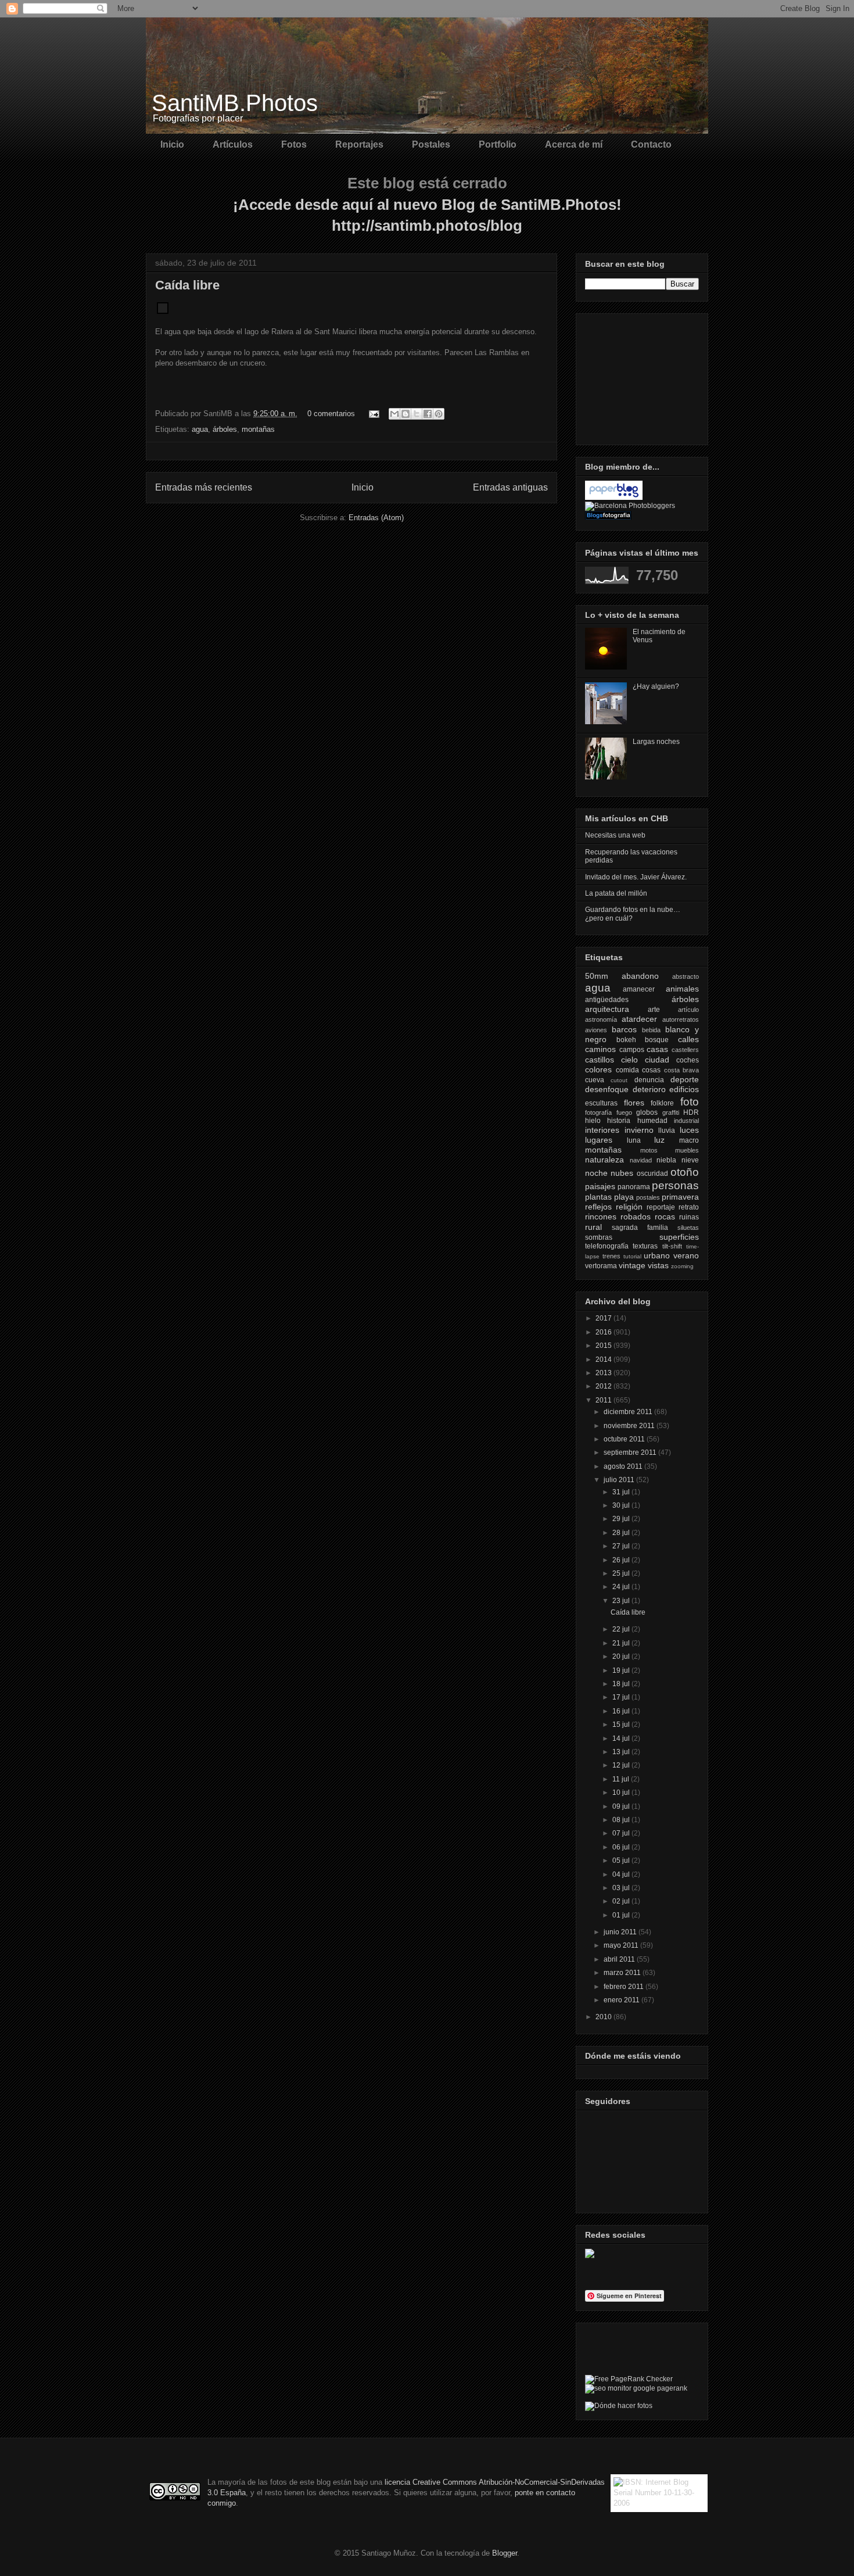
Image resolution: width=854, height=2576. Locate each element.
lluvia (667, 1130)
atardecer (639, 1019)
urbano (657, 1255)
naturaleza (604, 1160)
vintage (632, 1265)
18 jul (622, 1684)
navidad (641, 1160)
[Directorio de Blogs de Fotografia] (608, 517)
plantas (598, 1197)
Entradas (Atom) (376, 518)
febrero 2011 (625, 1987)
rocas (665, 1217)
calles (688, 1039)
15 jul (622, 1725)
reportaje (661, 1207)
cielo (629, 1060)
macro (689, 1140)
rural (593, 1227)
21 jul (622, 1643)
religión (629, 1207)
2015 (604, 1346)
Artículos (233, 144)
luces (689, 1130)
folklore (662, 1103)
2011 (604, 1400)
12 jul (622, 1765)
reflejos (598, 1207)
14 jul (622, 1738)
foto (690, 1102)
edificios (684, 1089)
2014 (604, 1359)
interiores (602, 1130)
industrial (686, 1121)
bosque (657, 1040)
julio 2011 (620, 1480)
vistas (658, 1265)
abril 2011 (620, 1959)
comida (627, 1070)
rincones (601, 1217)
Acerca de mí (574, 144)
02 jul (622, 1901)
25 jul (622, 1573)
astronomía (601, 1019)
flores (634, 1103)
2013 (604, 1373)
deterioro (649, 1089)
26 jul (622, 1560)
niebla (666, 1160)
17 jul (622, 1697)
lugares (599, 1140)
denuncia (649, 1080)
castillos (600, 1060)
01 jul (622, 1915)
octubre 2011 (625, 1439)
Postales (431, 144)
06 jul (622, 1847)
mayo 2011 (622, 1945)
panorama (634, 1187)
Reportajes (359, 144)
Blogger (505, 2553)
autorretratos (681, 1019)
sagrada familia (640, 1228)
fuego (624, 1112)
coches (688, 1060)
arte (654, 1010)
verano (686, 1255)
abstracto (686, 976)
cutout (619, 1080)
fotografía (598, 1112)
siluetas (688, 1228)
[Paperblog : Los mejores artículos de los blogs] (614, 498)
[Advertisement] (643, 376)
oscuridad (652, 1173)
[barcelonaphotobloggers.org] (630, 506)
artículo (688, 1010)
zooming (682, 1266)
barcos (624, 1029)
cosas (651, 1070)
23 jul (622, 1601)
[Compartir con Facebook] (428, 414)
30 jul (622, 1505)
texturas (645, 1246)
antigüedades (607, 1000)
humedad (652, 1121)
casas (657, 1049)
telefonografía (607, 1246)
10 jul (622, 1793)
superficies (679, 1237)
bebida (651, 1030)
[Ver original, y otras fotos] (163, 311)
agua (200, 429)
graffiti (671, 1112)
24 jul (622, 1587)
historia (619, 1121)
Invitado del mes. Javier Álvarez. (636, 877)
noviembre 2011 (630, 1426)
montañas (258, 429)
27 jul (622, 1546)
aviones (596, 1030)
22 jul (622, 1629)
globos (647, 1112)
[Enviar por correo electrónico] (394, 414)
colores (598, 1069)
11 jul (622, 1779)
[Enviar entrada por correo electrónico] (373, 414)
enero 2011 (622, 2000)
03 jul (622, 1888)
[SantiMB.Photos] (590, 2256)
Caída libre (187, 285)
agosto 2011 (624, 1466)
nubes (622, 1173)
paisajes (600, 1186)
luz (659, 1140)
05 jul (622, 1861)
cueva (595, 1080)
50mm (597, 976)
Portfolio (498, 144)
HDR (691, 1112)
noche (596, 1173)
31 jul (622, 1492)
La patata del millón (616, 893)
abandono (640, 976)
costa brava (682, 1070)
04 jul (622, 1874)
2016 (604, 1332)
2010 (604, 2017)
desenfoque (607, 1089)
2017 (604, 1318)
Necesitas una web (615, 835)
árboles (225, 429)
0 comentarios (331, 414)
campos (632, 1050)
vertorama (601, 1266)
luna (634, 1140)
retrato (689, 1207)
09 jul (622, 1806)
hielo (593, 1121)
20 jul (622, 1656)
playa (624, 1197)
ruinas (689, 1217)
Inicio (172, 144)
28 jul (622, 1533)
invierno (639, 1130)
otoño (685, 1172)
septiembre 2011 (631, 1452)
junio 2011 (621, 1932)
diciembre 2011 (629, 1412)
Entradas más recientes (204, 487)
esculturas (601, 1103)
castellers (685, 1050)
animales (682, 989)
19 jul (622, 1670)
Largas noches (656, 742)
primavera (680, 1197)
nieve (690, 1160)
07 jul (622, 1833)
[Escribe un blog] (406, 414)
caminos (600, 1049)
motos (649, 1150)
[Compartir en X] (417, 414)
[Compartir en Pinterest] (439, 414)
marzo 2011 (623, 1973)
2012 (604, 1386)
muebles (687, 1150)
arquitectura (607, 1009)
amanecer (639, 989)
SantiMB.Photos (235, 103)
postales (648, 1197)
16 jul (622, 1711)
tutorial (632, 1256)
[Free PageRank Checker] (629, 2379)
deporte (685, 1079)
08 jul (622, 1820)
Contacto (651, 144)
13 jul (622, 1752)
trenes (611, 1256)
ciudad (657, 1060)
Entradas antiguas (510, 487)
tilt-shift (672, 1246)
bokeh (626, 1040)
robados (636, 1217)
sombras (599, 1237)
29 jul (622, 1519)
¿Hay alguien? (656, 686)
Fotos (294, 144)
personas (675, 1185)
